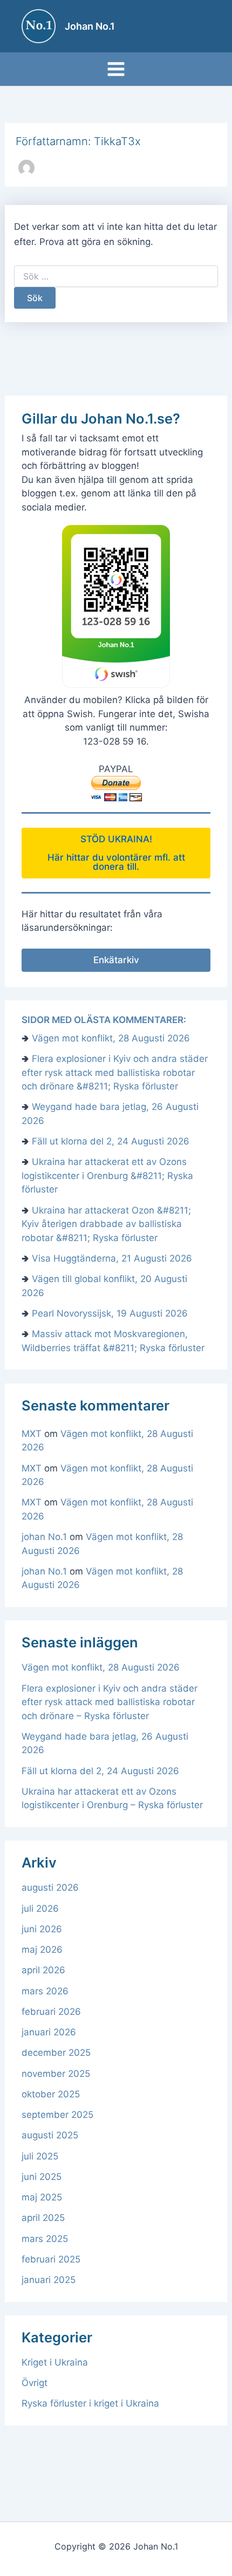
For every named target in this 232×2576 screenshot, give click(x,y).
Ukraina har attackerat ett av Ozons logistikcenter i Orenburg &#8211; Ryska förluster (107, 1175)
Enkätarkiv (116, 960)
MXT (32, 1434)
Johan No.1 (90, 26)
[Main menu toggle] (116, 69)
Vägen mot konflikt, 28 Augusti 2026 (111, 1038)
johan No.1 (44, 1537)
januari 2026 (49, 2032)
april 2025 (43, 2218)
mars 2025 (45, 2239)
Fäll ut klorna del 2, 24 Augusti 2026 (111, 1141)
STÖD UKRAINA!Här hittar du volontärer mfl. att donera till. (116, 853)
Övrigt (35, 2383)
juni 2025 (42, 2177)
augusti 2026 (50, 1887)
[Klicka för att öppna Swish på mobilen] (116, 606)
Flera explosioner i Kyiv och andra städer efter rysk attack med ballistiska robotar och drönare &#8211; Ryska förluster (115, 1072)
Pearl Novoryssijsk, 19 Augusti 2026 (110, 1313)
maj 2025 (42, 2197)
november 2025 (56, 2074)
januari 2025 (49, 2280)
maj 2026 (42, 1950)
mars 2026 (45, 1991)
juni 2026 (42, 1929)
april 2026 (43, 1970)
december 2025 (56, 2053)
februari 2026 (51, 2012)
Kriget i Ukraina (55, 2362)
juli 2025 (40, 2156)
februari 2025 (51, 2259)
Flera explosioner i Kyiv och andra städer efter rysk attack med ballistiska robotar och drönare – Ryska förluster (110, 1702)
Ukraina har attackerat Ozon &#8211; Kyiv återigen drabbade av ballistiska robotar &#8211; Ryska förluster (106, 1224)
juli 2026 (40, 1909)
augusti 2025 (50, 2135)
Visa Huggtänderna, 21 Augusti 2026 (112, 1258)
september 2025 (57, 2115)
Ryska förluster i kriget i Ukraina (90, 2403)
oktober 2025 (51, 2094)
